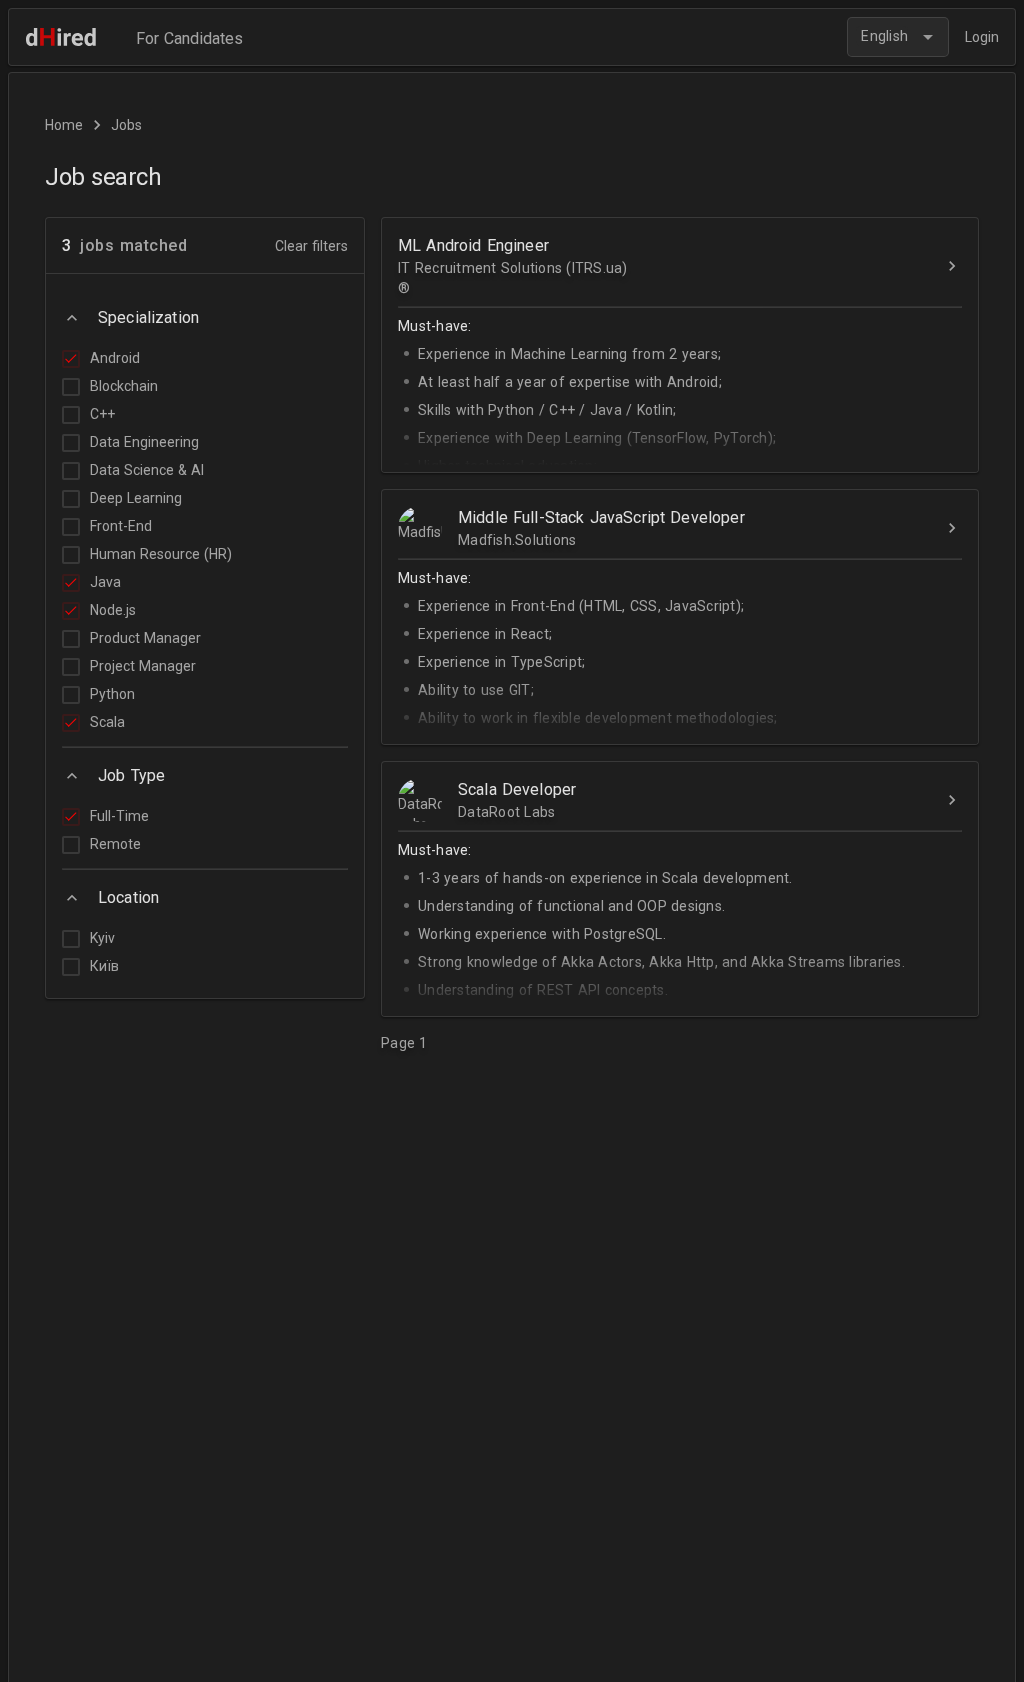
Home (64, 125)
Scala (107, 722)
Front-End (121, 526)
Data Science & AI (147, 470)
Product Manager (145, 638)
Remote (115, 844)
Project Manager (143, 666)
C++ (102, 414)
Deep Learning (136, 498)
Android (115, 358)
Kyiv (102, 938)
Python (112, 694)
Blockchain (124, 386)
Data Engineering (144, 442)
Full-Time (119, 816)
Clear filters (311, 246)
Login (982, 37)
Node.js (113, 610)
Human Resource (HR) (161, 554)
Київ (104, 966)
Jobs (126, 125)
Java (105, 582)
